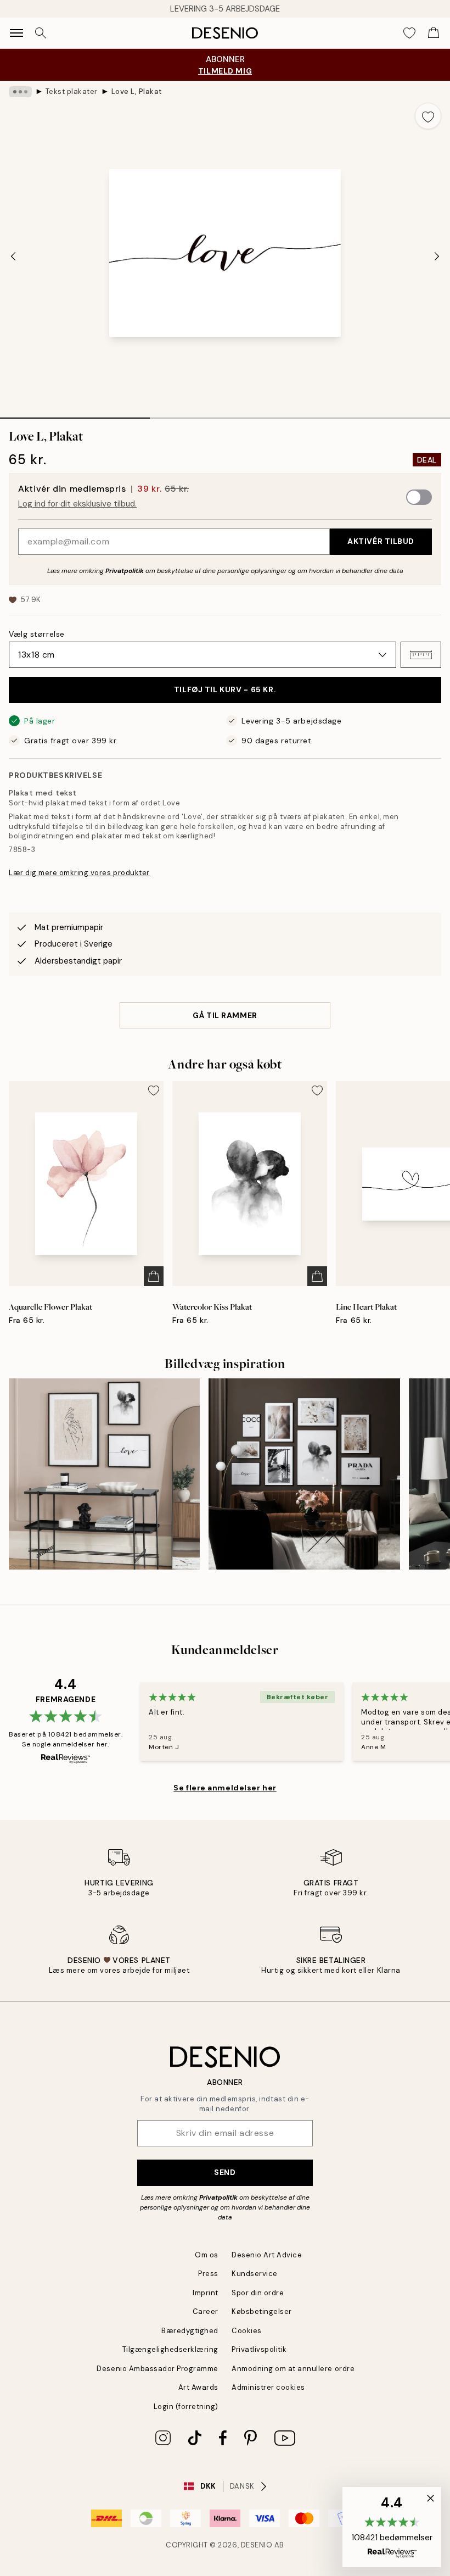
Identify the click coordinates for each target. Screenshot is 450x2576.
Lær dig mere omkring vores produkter (79, 873)
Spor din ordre (258, 2293)
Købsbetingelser (262, 2311)
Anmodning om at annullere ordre (293, 2369)
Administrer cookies (268, 2387)
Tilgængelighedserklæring (170, 2349)
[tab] (75, 414)
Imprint (206, 2293)
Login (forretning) (186, 2407)
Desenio (257, 2545)
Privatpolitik (125, 571)
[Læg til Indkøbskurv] (154, 1276)
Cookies (247, 2331)
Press (208, 2274)
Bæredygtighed (190, 2331)
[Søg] (41, 33)
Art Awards (198, 2387)
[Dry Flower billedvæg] (304, 1474)
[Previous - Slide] (13, 257)
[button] (421, 655)
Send (225, 2172)
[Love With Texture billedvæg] (104, 1474)
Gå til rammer (225, 1015)
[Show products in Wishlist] (409, 33)
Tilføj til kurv (225, 689)
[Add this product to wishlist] (428, 116)
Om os (207, 2255)
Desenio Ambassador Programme (157, 2369)
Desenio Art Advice (267, 2255)
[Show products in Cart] (434, 33)
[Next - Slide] (437, 257)
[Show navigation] (16, 33)
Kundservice (255, 2274)
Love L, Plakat (137, 91)
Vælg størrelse (37, 634)
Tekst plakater (72, 91)
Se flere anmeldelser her (225, 1788)
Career (206, 2311)
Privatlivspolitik (259, 2349)
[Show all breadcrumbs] (20, 92)
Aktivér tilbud (381, 541)
